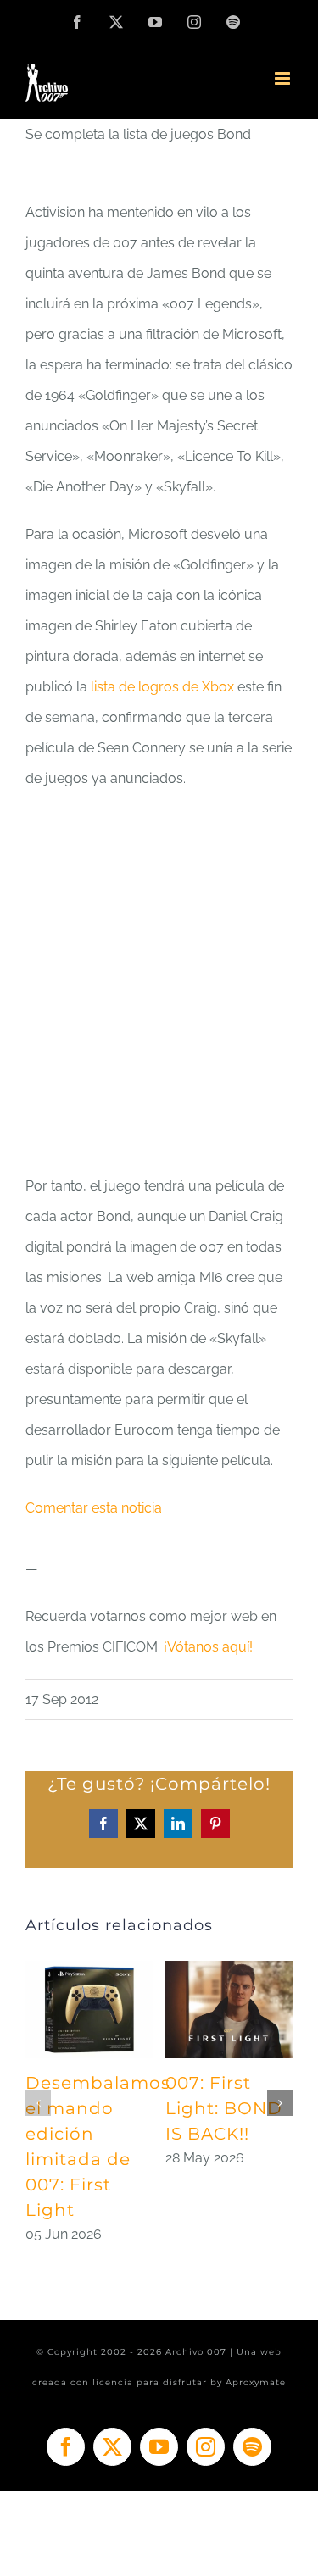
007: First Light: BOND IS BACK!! (224, 2108)
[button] (38, 2103)
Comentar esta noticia (94, 1508)
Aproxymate (256, 2382)
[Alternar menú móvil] (284, 78)
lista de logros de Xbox (161, 687)
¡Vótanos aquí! (206, 1647)
